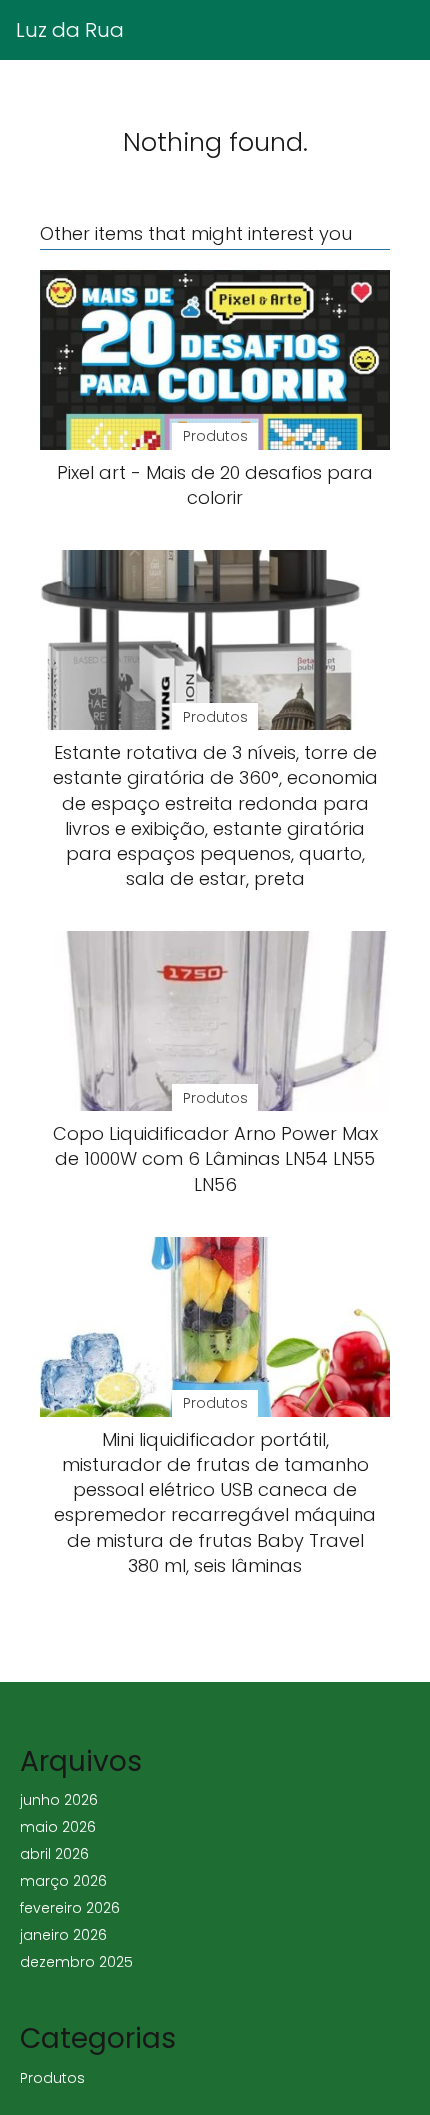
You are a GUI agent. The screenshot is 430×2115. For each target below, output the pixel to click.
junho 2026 (59, 1800)
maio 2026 (58, 1827)
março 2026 (63, 1881)
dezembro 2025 (76, 1962)
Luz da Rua (70, 30)
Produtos (52, 2078)
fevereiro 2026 (70, 1908)
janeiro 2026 (63, 1935)
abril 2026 (54, 1854)
